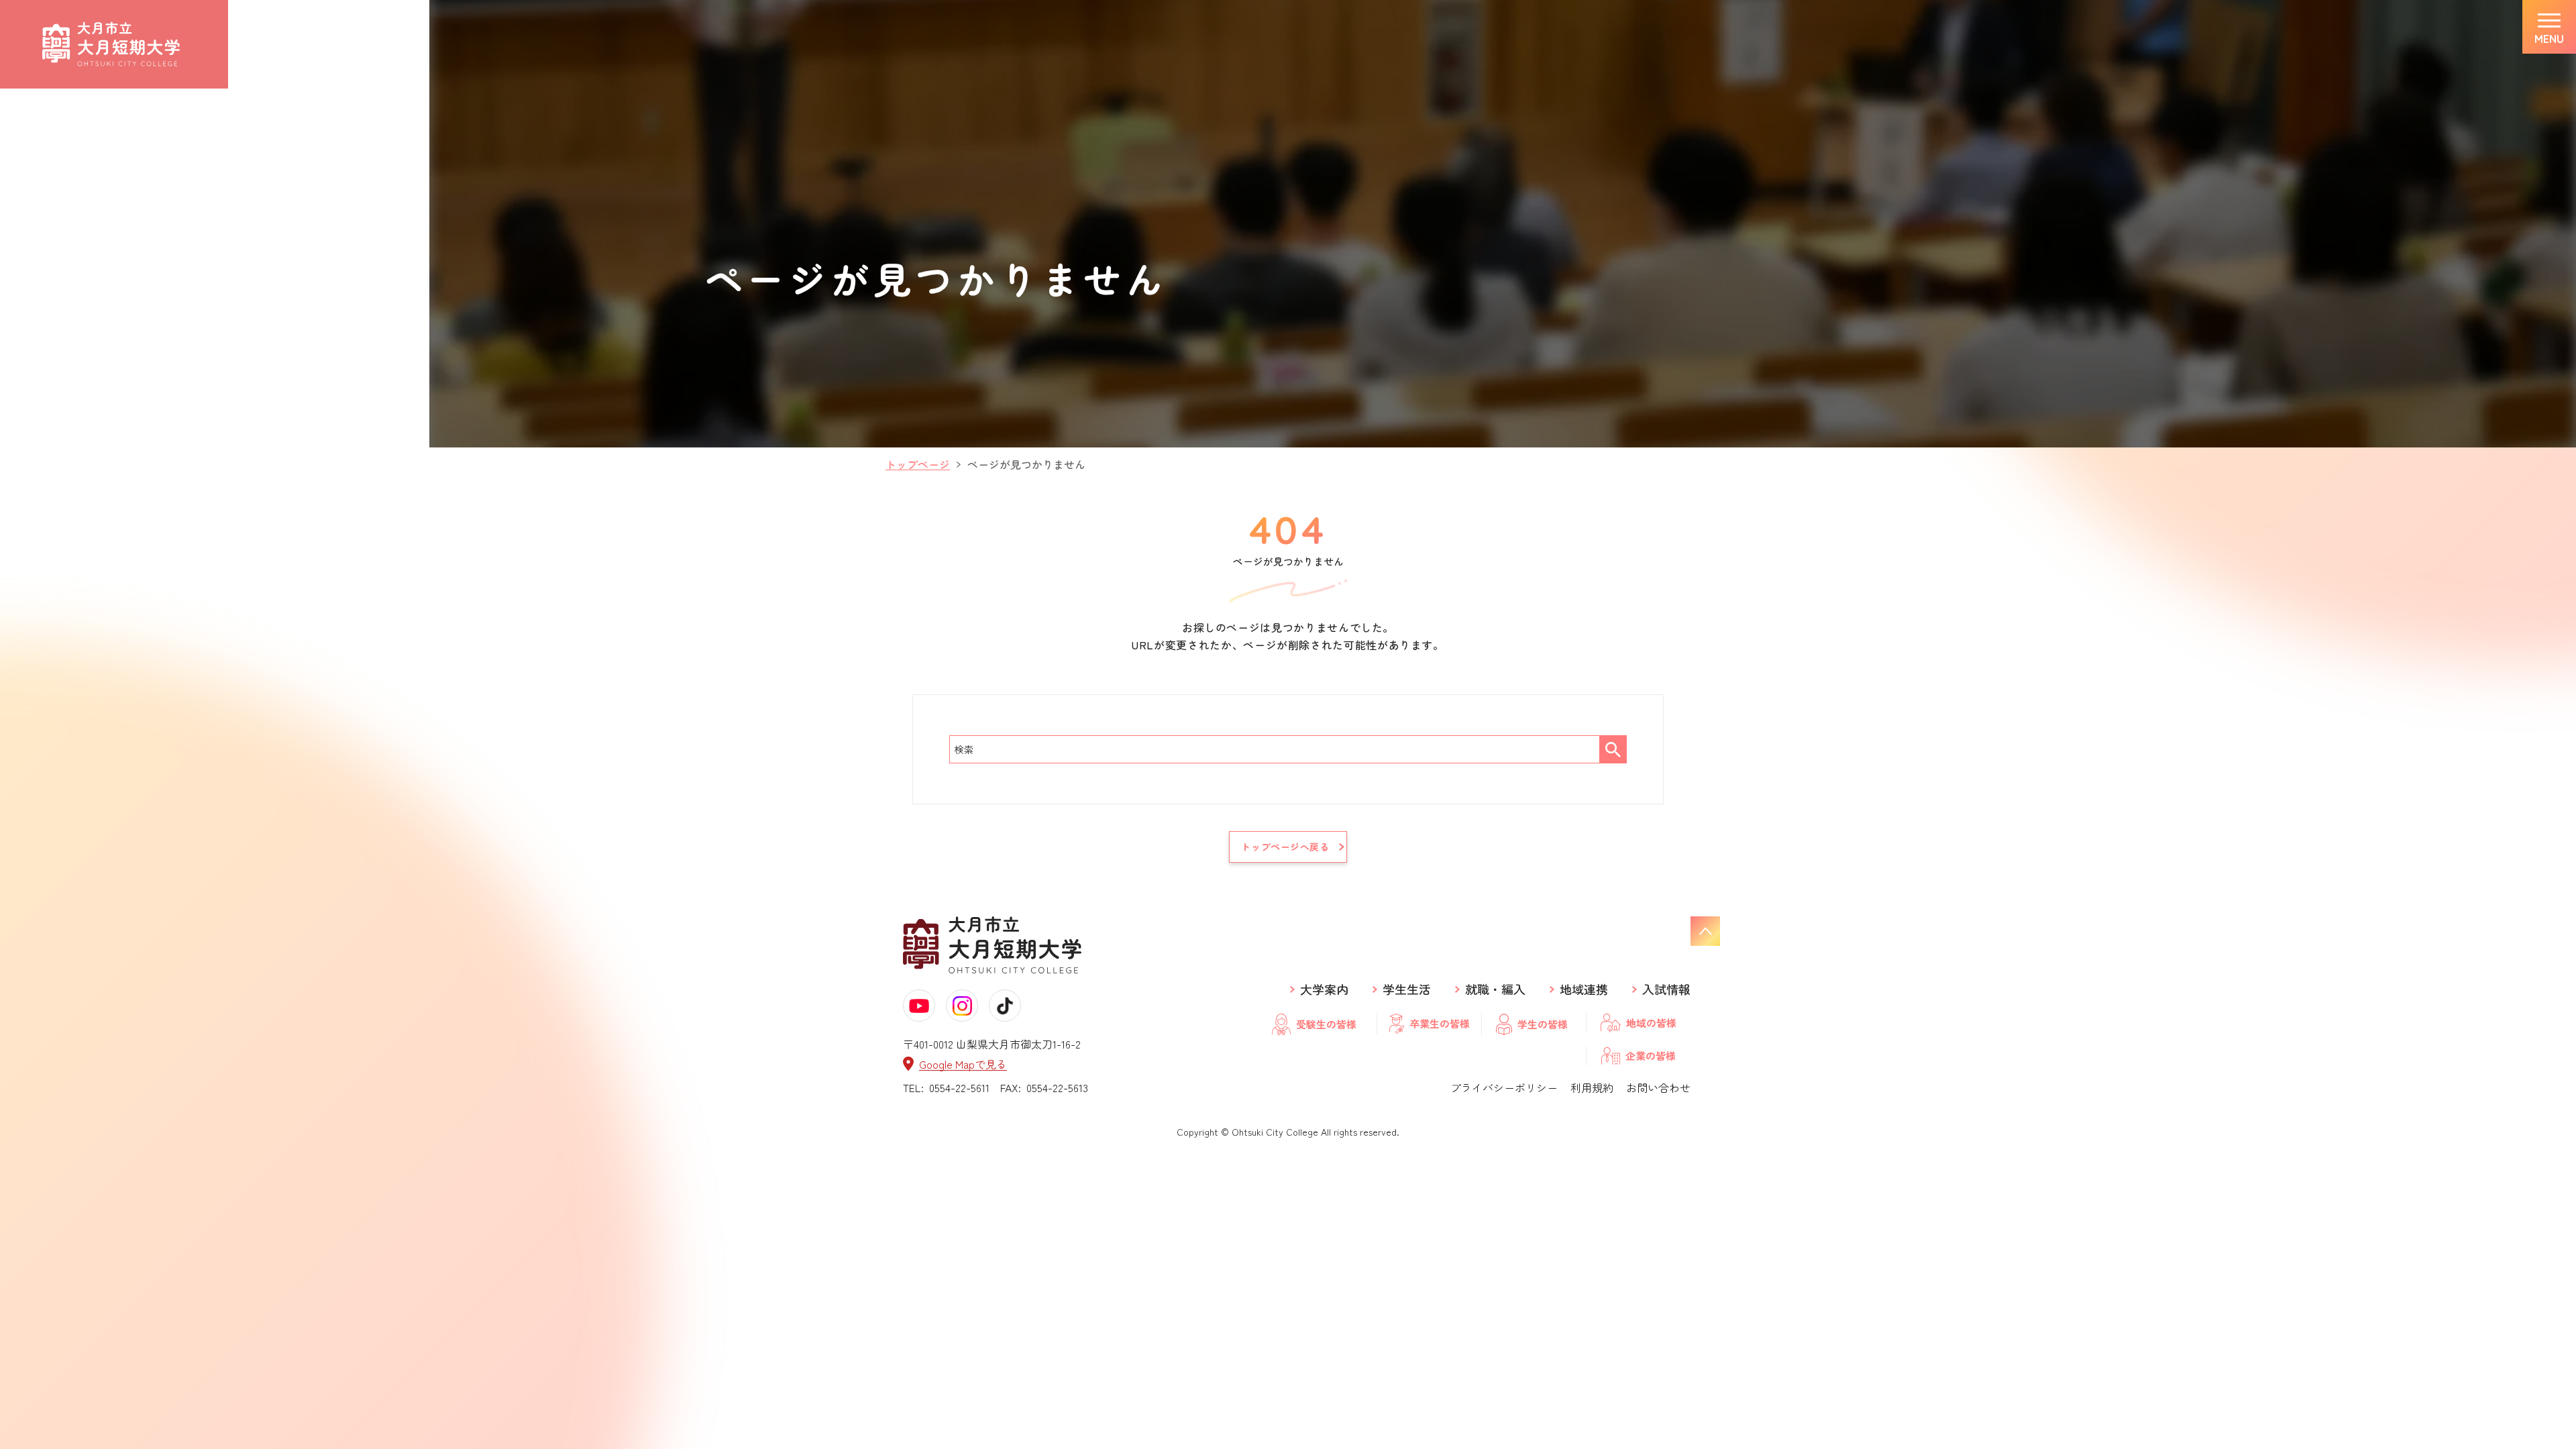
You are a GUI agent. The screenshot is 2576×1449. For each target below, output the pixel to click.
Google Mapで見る (963, 1064)
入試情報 (1666, 989)
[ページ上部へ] (1705, 931)
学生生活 (1407, 989)
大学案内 (1324, 989)
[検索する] (1613, 749)
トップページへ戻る (1285, 847)
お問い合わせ (1658, 1087)
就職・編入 (1495, 989)
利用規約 (1592, 1087)
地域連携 (1584, 989)
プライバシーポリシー (1504, 1087)
